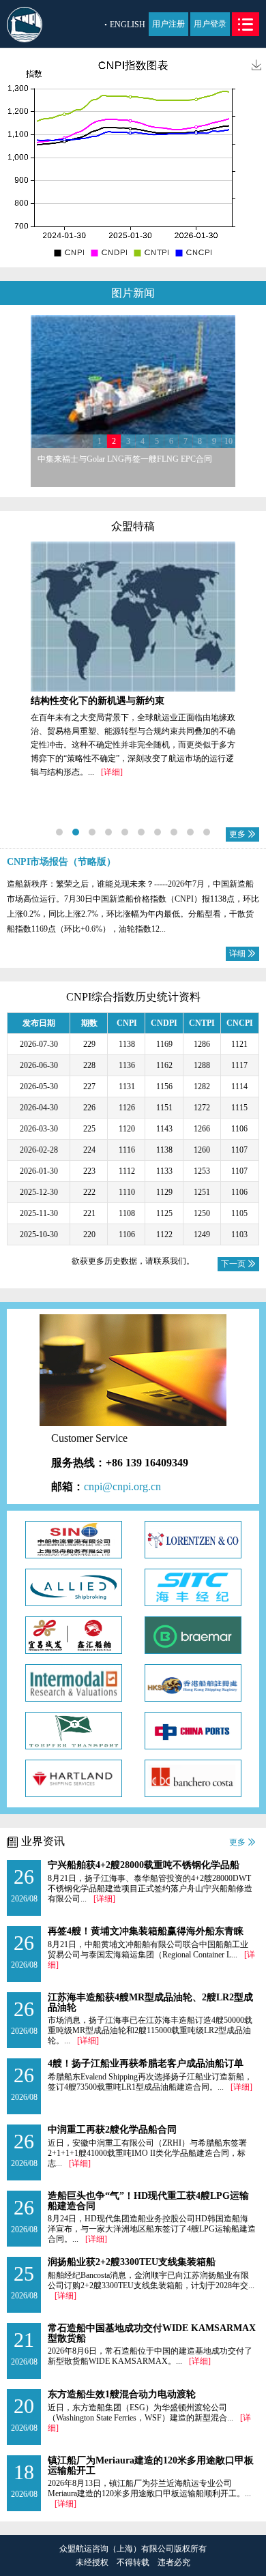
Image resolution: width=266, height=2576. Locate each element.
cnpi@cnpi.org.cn (122, 1486)
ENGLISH (128, 25)
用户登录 (210, 24)
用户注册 (168, 24)
